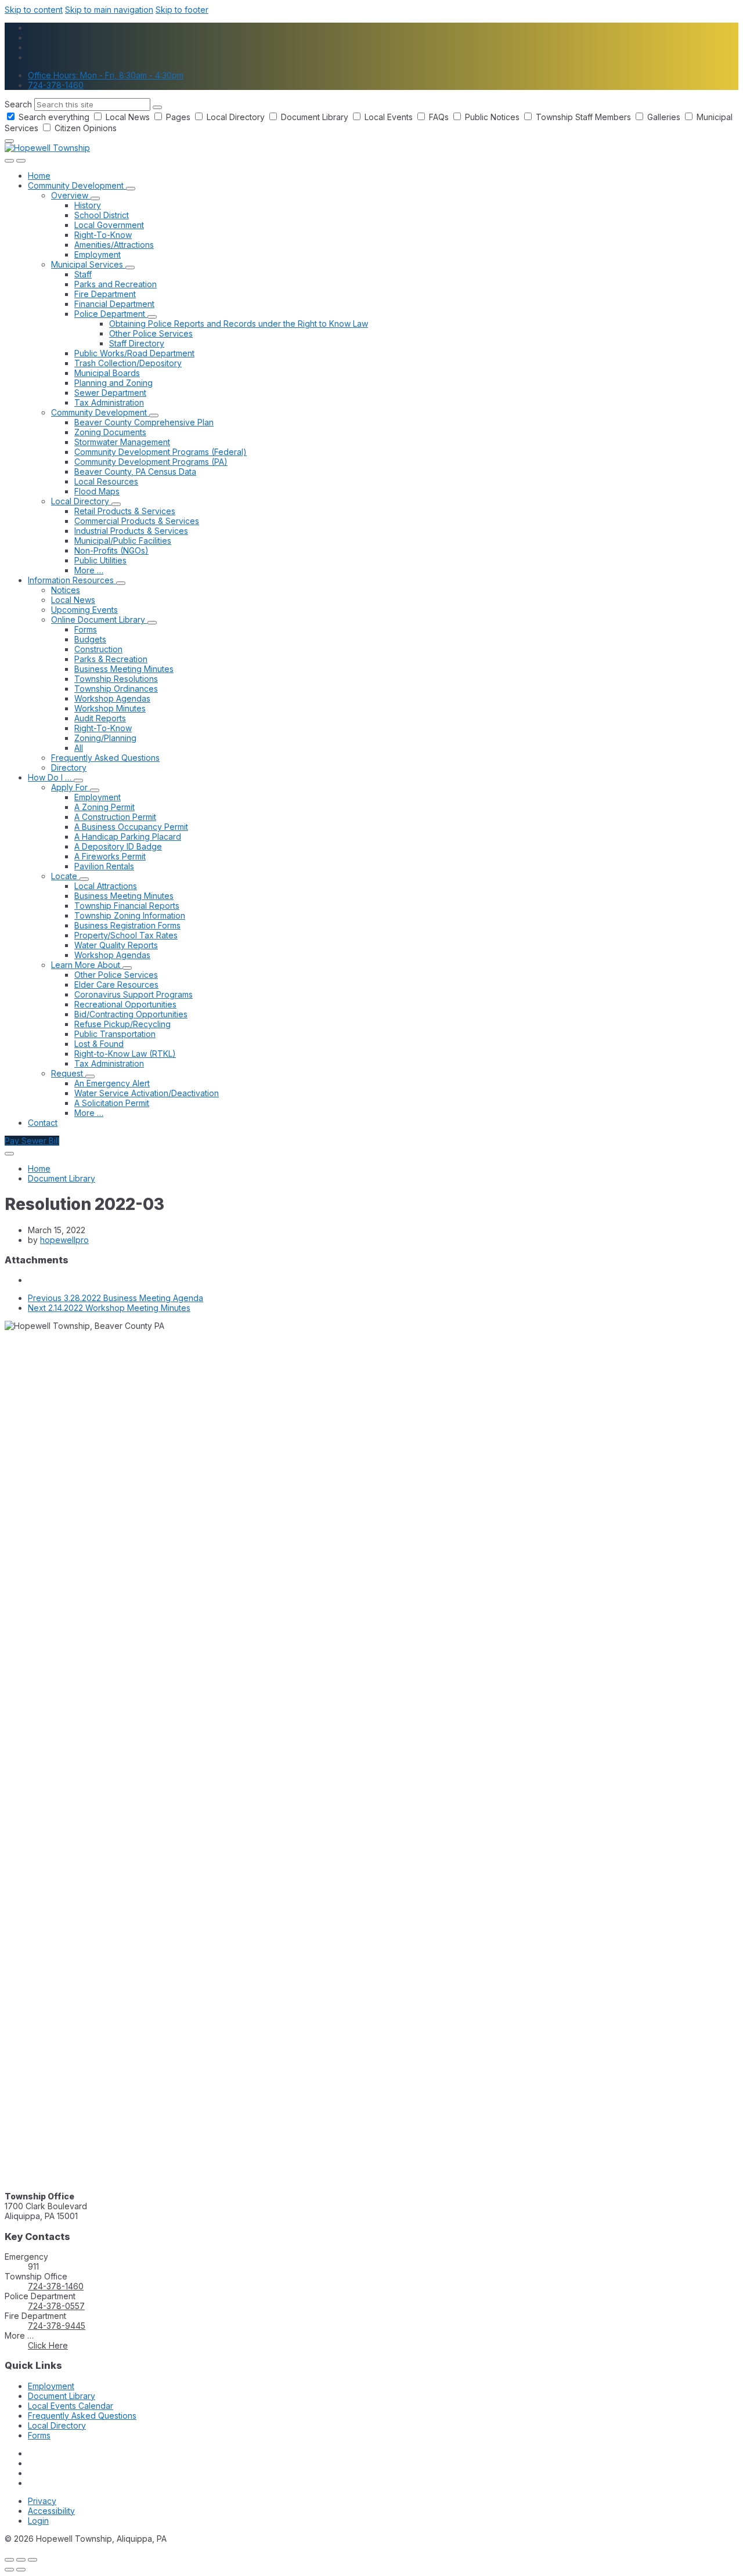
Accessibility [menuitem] (51, 2511)
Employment (51, 2386)
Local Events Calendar (71, 2406)
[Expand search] (9, 161)
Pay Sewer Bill (32, 1141)
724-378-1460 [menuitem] (56, 85)
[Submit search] (157, 107)
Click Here (48, 2345)
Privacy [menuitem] (42, 2501)
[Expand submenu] (131, 189)
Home (39, 1168)
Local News (128, 117)
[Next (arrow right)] (21, 2570)
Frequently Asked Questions (82, 2416)
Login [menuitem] (38, 2521)
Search (18, 104)
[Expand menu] (21, 161)
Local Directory (236, 117)
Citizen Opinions (84, 128)
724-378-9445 (57, 2326)
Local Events (389, 117)
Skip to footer (182, 10)
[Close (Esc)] (9, 2560)
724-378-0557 (56, 2306)
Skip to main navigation (109, 10)
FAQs (439, 117)
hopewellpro (64, 1240)
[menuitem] (39, 176)
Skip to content (34, 10)
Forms (39, 2435)
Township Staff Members (583, 117)
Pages (178, 117)
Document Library (315, 117)
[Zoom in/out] (33, 2560)
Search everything (54, 117)
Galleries (664, 117)
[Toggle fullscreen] (21, 2560)
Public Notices (492, 117)
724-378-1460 (56, 2286)
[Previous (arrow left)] (9, 2570)
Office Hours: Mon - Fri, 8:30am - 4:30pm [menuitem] (106, 75)
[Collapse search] (9, 141)
